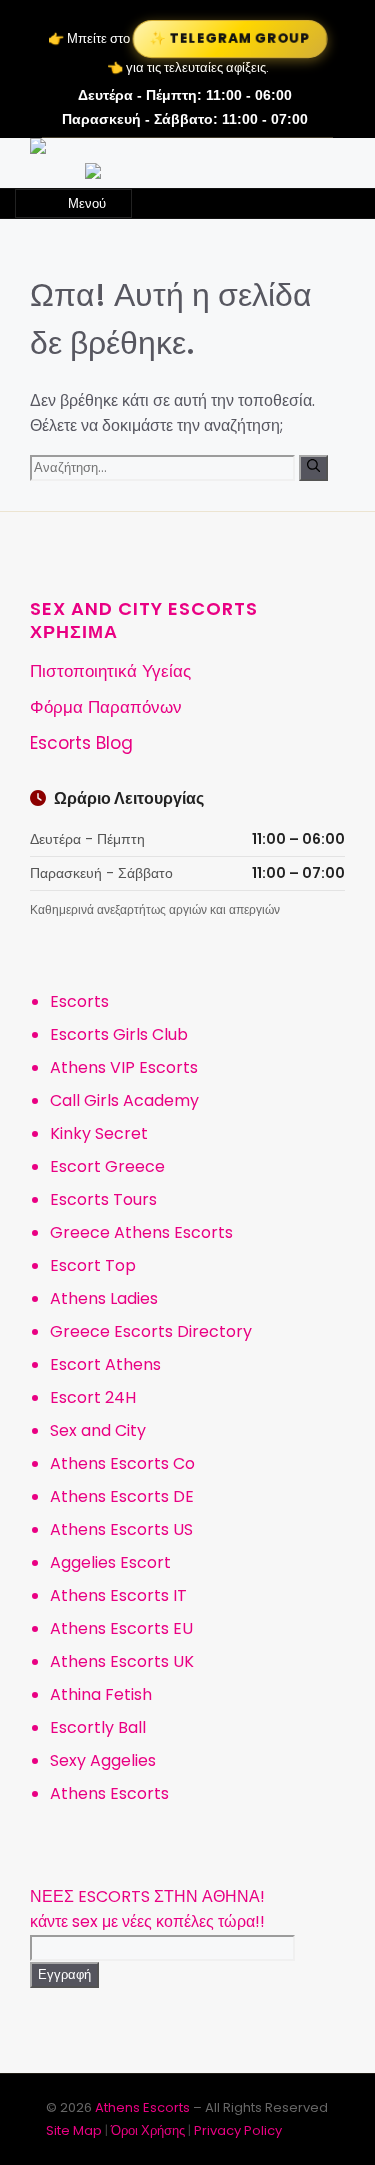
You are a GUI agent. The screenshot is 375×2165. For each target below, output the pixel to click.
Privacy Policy (238, 2130)
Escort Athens (105, 1364)
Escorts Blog (81, 743)
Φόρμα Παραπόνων (106, 707)
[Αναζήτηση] (313, 468)
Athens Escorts (109, 1793)
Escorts (79, 1001)
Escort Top (93, 1265)
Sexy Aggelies (103, 1760)
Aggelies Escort (110, 1562)
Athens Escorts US (121, 1529)
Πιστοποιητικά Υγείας (110, 671)
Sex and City (98, 1430)
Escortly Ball (98, 1727)
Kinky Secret (99, 1133)
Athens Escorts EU (121, 1628)
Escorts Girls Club (119, 1034)
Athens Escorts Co (122, 1463)
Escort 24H (93, 1397)
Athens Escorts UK (122, 1661)
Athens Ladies (104, 1298)
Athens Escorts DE (122, 1496)
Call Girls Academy (124, 1100)
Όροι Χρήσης (148, 2130)
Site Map (74, 2130)
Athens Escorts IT (118, 1595)
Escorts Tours (103, 1199)
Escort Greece (107, 1166)
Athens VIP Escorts (124, 1067)
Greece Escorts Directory (151, 1331)
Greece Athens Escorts (141, 1232)
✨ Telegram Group (230, 38)
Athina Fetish (101, 1694)
